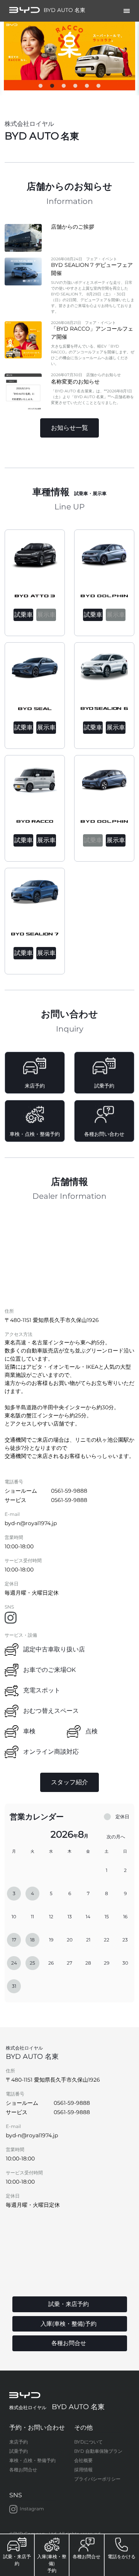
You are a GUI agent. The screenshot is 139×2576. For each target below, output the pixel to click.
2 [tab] (52, 88)
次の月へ (116, 1837)
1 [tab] (41, 88)
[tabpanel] (69, 56)
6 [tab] (98, 88)
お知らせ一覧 (69, 428)
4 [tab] (75, 88)
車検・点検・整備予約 (32, 2460)
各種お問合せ (23, 2470)
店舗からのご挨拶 (73, 227)
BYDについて (88, 2442)
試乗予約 (19, 2451)
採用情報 (83, 2470)
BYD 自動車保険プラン (98, 2451)
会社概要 (83, 2460)
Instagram (32, 2509)
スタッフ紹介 (69, 1782)
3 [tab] (64, 88)
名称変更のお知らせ (75, 382)
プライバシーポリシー (97, 2479)
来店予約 (19, 2442)
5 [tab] (87, 88)
